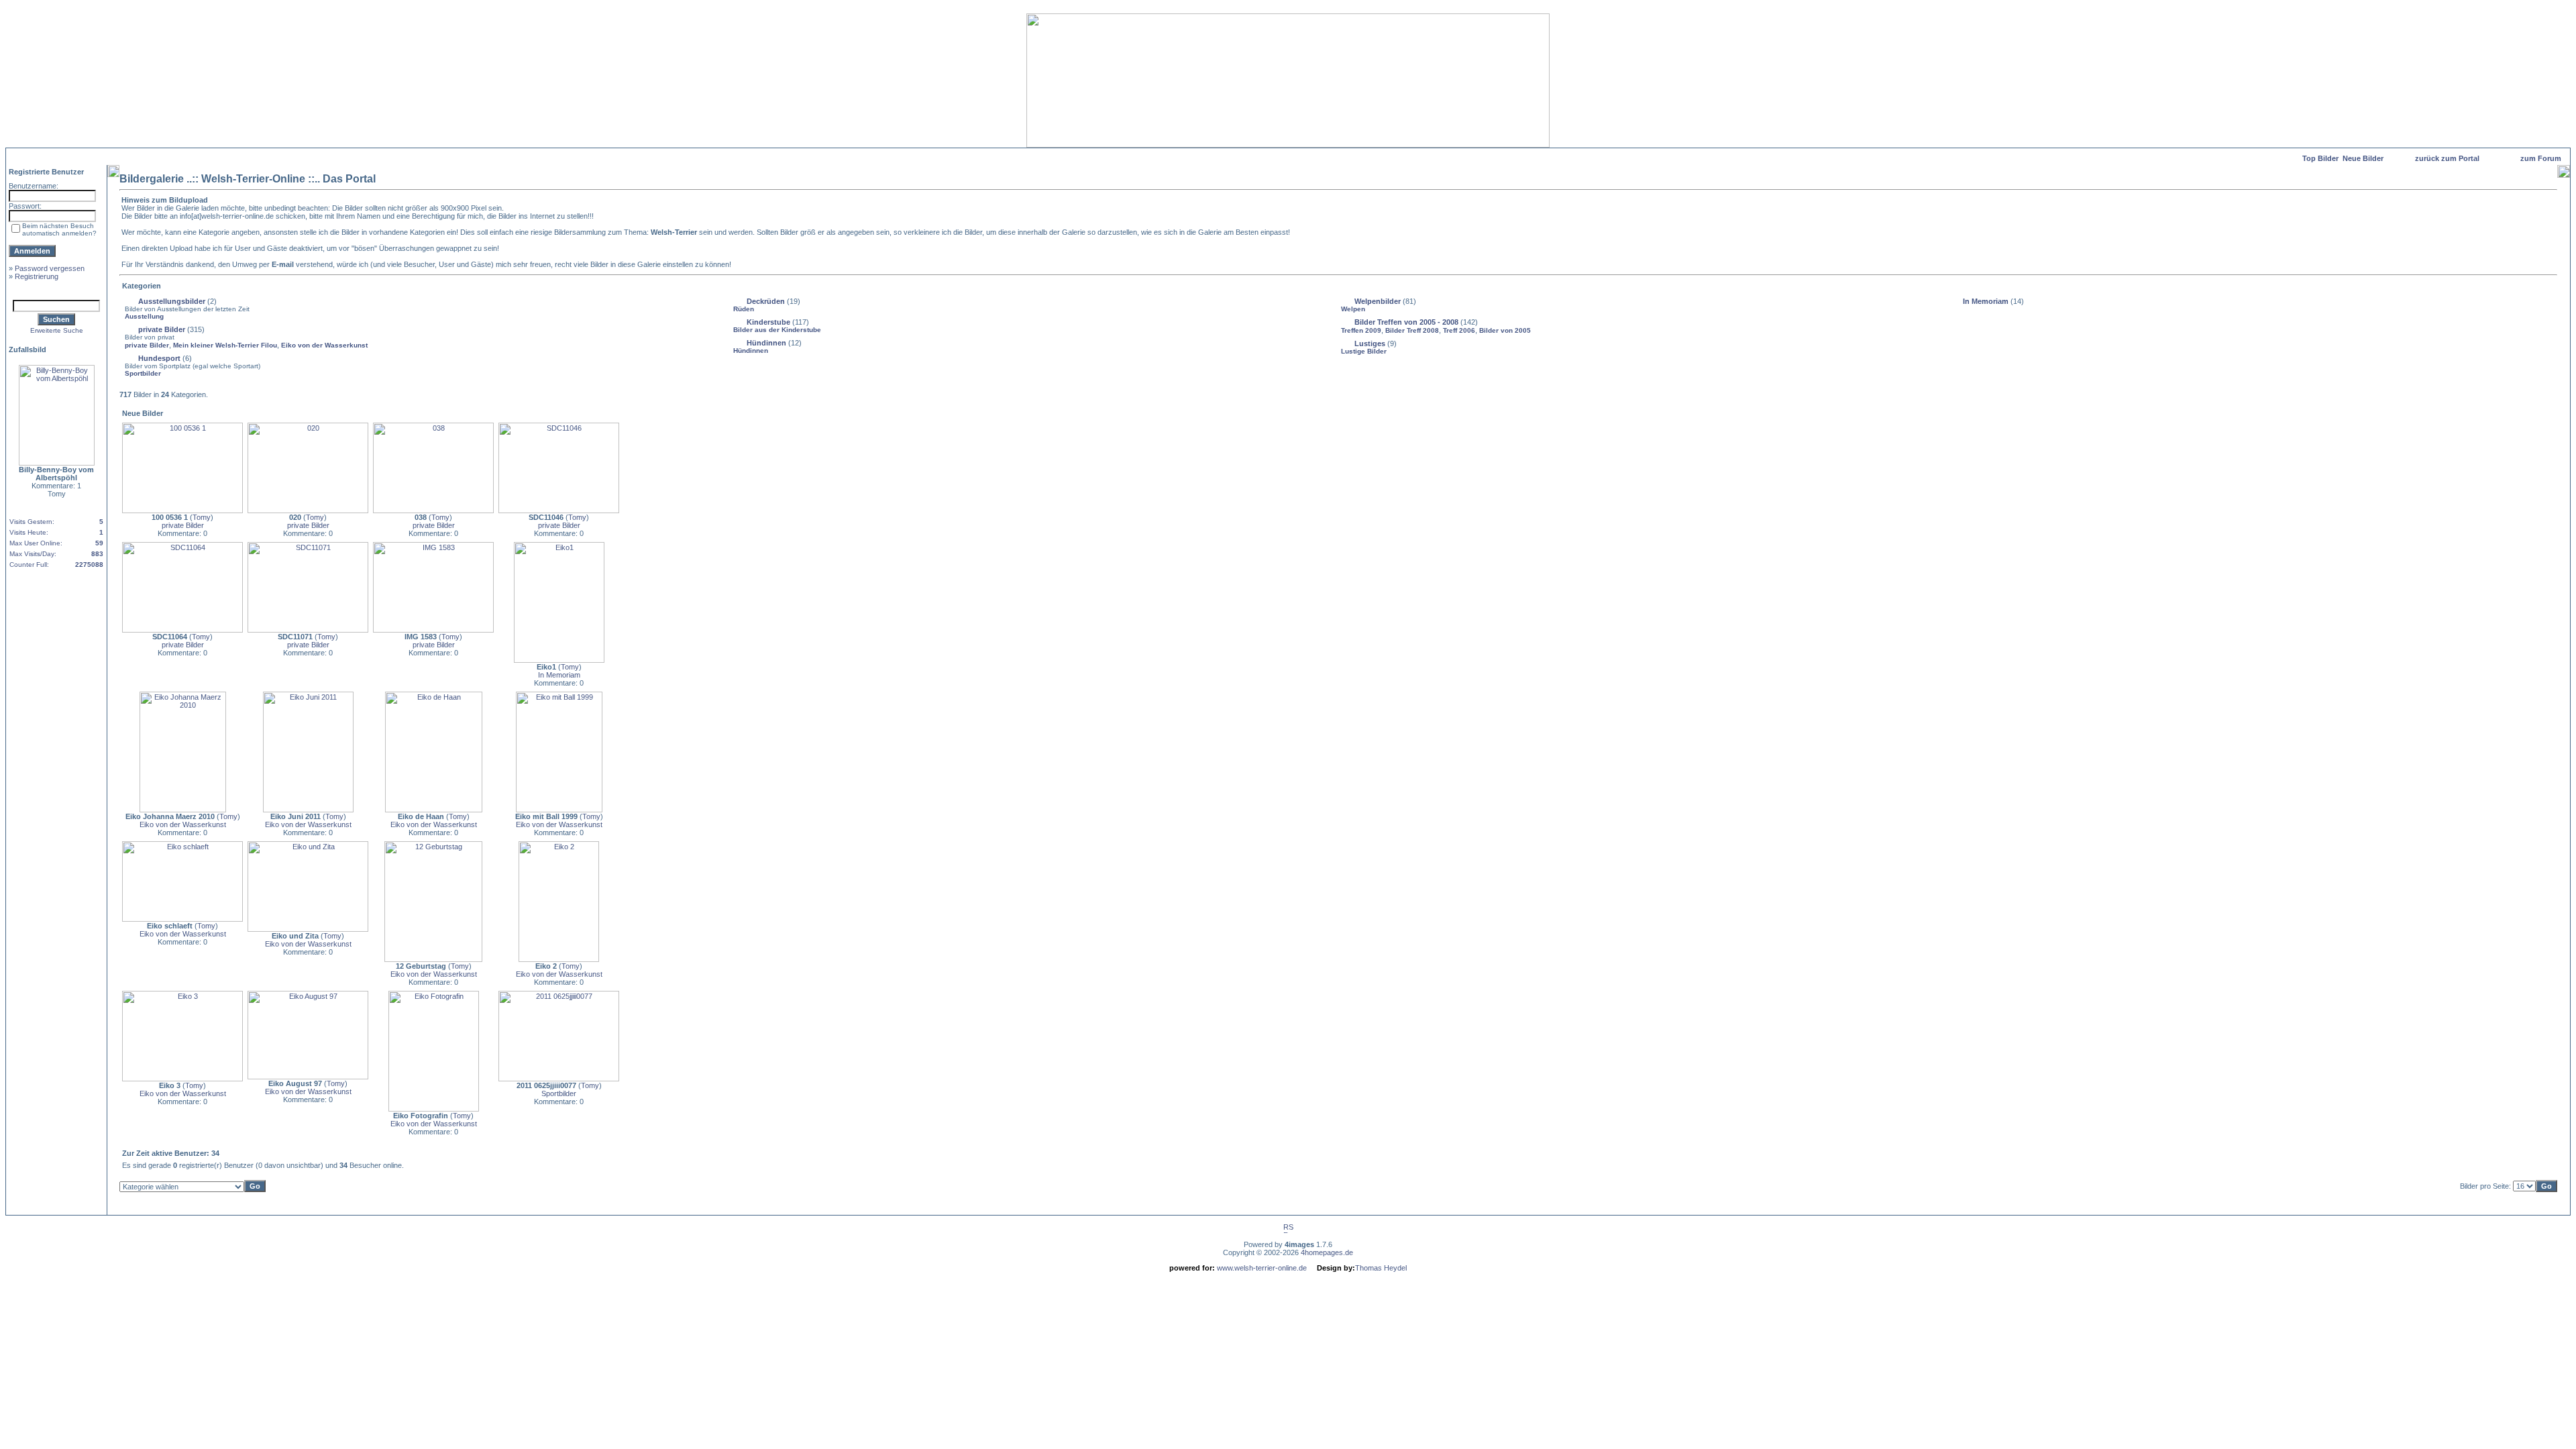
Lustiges (1370, 343)
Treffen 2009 (1361, 330)
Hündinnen (766, 343)
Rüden (744, 309)
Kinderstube (768, 322)
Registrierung (37, 276)
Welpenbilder (1378, 301)
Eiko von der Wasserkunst (324, 345)
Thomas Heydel (1381, 1268)
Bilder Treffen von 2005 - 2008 (1406, 322)
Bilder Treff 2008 (1412, 330)
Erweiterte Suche (57, 330)
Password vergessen (50, 268)
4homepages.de (1327, 1252)
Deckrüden (766, 301)
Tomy (202, 517)
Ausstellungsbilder (172, 301)
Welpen (1353, 309)
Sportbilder (143, 373)
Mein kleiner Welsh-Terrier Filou (225, 345)
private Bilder (162, 329)
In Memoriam (1986, 301)
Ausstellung (144, 316)
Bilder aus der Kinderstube (777, 330)
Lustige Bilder (1364, 351)
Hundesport (159, 358)
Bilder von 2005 (1505, 330)
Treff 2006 (1459, 330)
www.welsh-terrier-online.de (1261, 1268)
